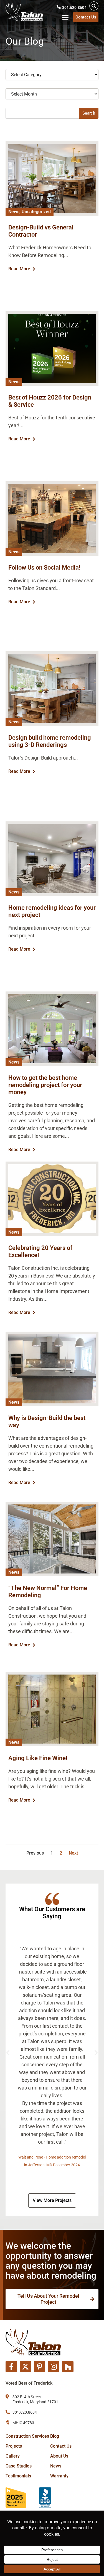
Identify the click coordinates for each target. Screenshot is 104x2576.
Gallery (13, 2456)
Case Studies (19, 2466)
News (56, 2466)
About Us (59, 2456)
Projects (14, 2446)
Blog (55, 2436)
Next (73, 1853)
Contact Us (61, 2446)
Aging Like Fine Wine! (38, 1758)
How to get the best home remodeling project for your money (45, 1085)
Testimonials (18, 2476)
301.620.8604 (74, 7)
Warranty (59, 2476)
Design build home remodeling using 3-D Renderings (50, 741)
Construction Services (27, 2436)
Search (89, 113)
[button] (94, 6)
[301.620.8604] (59, 7)
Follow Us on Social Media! (44, 568)
